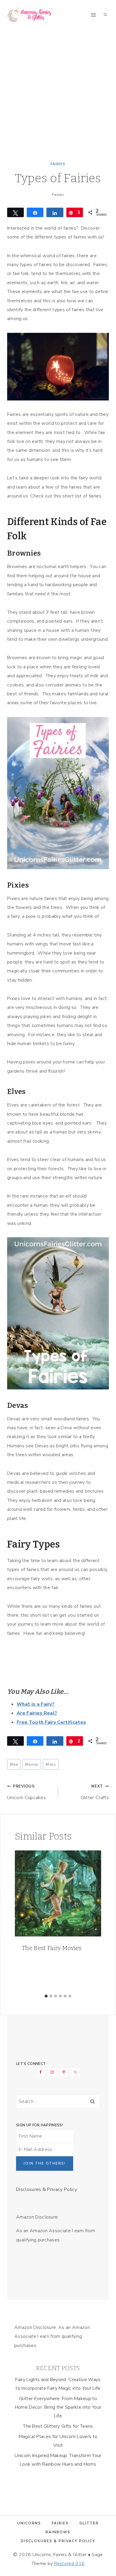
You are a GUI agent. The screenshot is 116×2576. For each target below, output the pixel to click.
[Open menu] (93, 15)
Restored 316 (69, 2564)
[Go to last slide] (22, 1921)
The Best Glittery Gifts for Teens (58, 2426)
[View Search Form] (105, 15)
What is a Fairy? (36, 1704)
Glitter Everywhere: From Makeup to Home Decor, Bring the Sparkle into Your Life (58, 2407)
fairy (51, 1764)
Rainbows (58, 2532)
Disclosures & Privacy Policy (47, 2189)
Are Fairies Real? (37, 1713)
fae (14, 1764)
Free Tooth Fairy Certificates (51, 1722)
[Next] (94, 1921)
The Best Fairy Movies (52, 1948)
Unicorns (29, 2523)
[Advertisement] (58, 90)
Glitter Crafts (95, 1792)
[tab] (46, 1996)
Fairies (58, 164)
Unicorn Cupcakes (26, 1792)
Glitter (89, 2523)
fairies (32, 1764)
